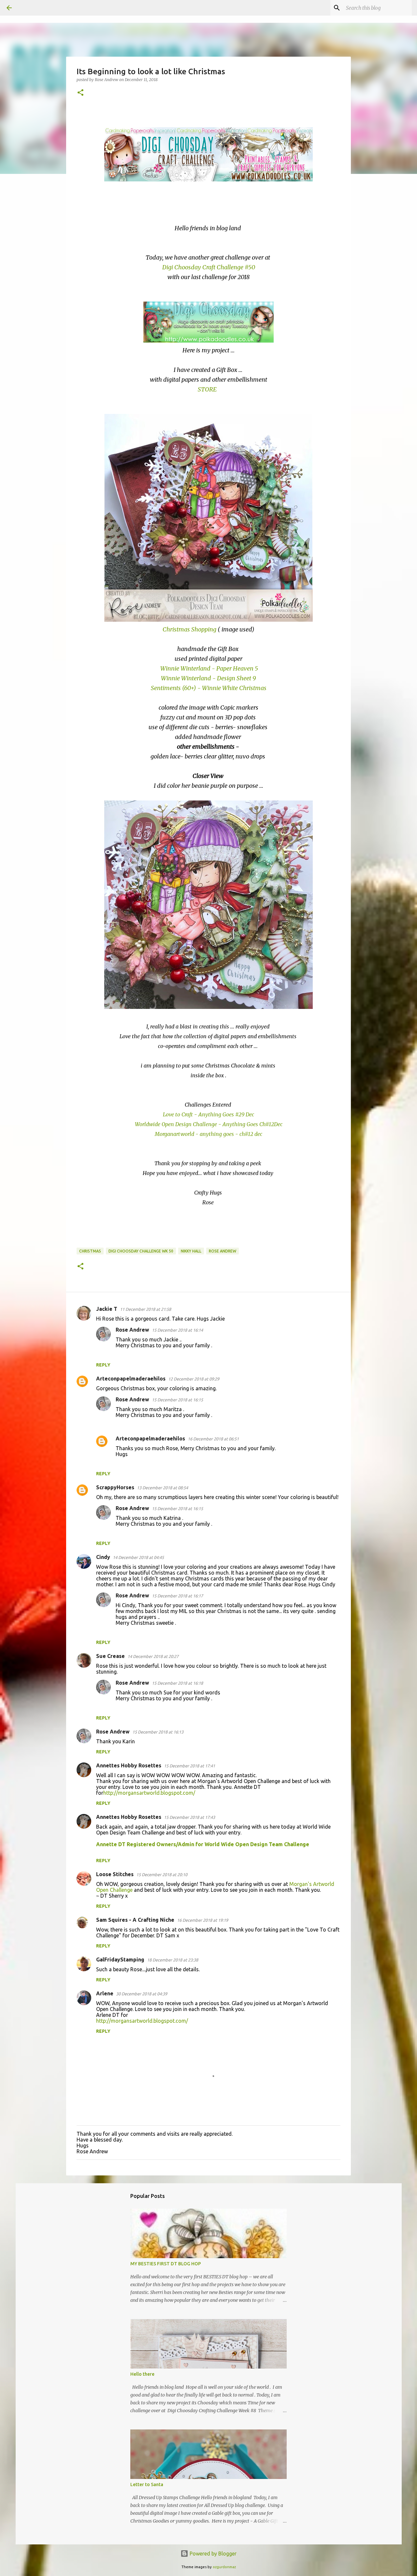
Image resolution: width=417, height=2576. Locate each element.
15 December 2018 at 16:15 (177, 1400)
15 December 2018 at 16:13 (158, 1732)
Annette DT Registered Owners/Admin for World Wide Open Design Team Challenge (203, 1844)
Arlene (105, 1993)
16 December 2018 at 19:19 (202, 1920)
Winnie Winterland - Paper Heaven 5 (209, 668)
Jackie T (107, 1309)
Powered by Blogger (212, 2554)
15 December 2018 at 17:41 (189, 1766)
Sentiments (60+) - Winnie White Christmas (209, 688)
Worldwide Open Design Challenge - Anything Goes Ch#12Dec (209, 1124)
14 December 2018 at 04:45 (138, 1557)
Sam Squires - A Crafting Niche (135, 1920)
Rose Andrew (223, 1251)
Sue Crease (110, 1656)
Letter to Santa (147, 2484)
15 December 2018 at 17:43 (189, 1817)
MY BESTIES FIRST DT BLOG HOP (166, 2264)
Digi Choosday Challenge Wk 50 (141, 1251)
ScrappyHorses (115, 1487)
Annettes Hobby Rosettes (129, 1765)
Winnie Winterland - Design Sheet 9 (208, 678)
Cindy (103, 1557)
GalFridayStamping (120, 1960)
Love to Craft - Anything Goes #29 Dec (208, 1114)
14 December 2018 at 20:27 (153, 1656)
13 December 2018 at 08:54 (162, 1488)
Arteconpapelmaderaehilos (131, 1379)
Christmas (90, 1251)
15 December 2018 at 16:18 (177, 1683)
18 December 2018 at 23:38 (173, 1960)
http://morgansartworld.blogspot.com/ (149, 1793)
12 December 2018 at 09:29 (194, 1379)
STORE (208, 389)
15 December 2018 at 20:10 (162, 1875)
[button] (80, 93)
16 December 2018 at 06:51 (213, 1439)
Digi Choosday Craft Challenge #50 (209, 267)
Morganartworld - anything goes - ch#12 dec (208, 1134)
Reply (103, 1365)
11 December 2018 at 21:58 (145, 1309)
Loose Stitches (115, 1874)
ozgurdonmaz (224, 2567)
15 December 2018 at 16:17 (177, 1596)
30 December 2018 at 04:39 (142, 1994)
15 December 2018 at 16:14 (177, 1330)
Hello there (142, 2374)
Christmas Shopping (189, 629)
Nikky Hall (191, 1251)
